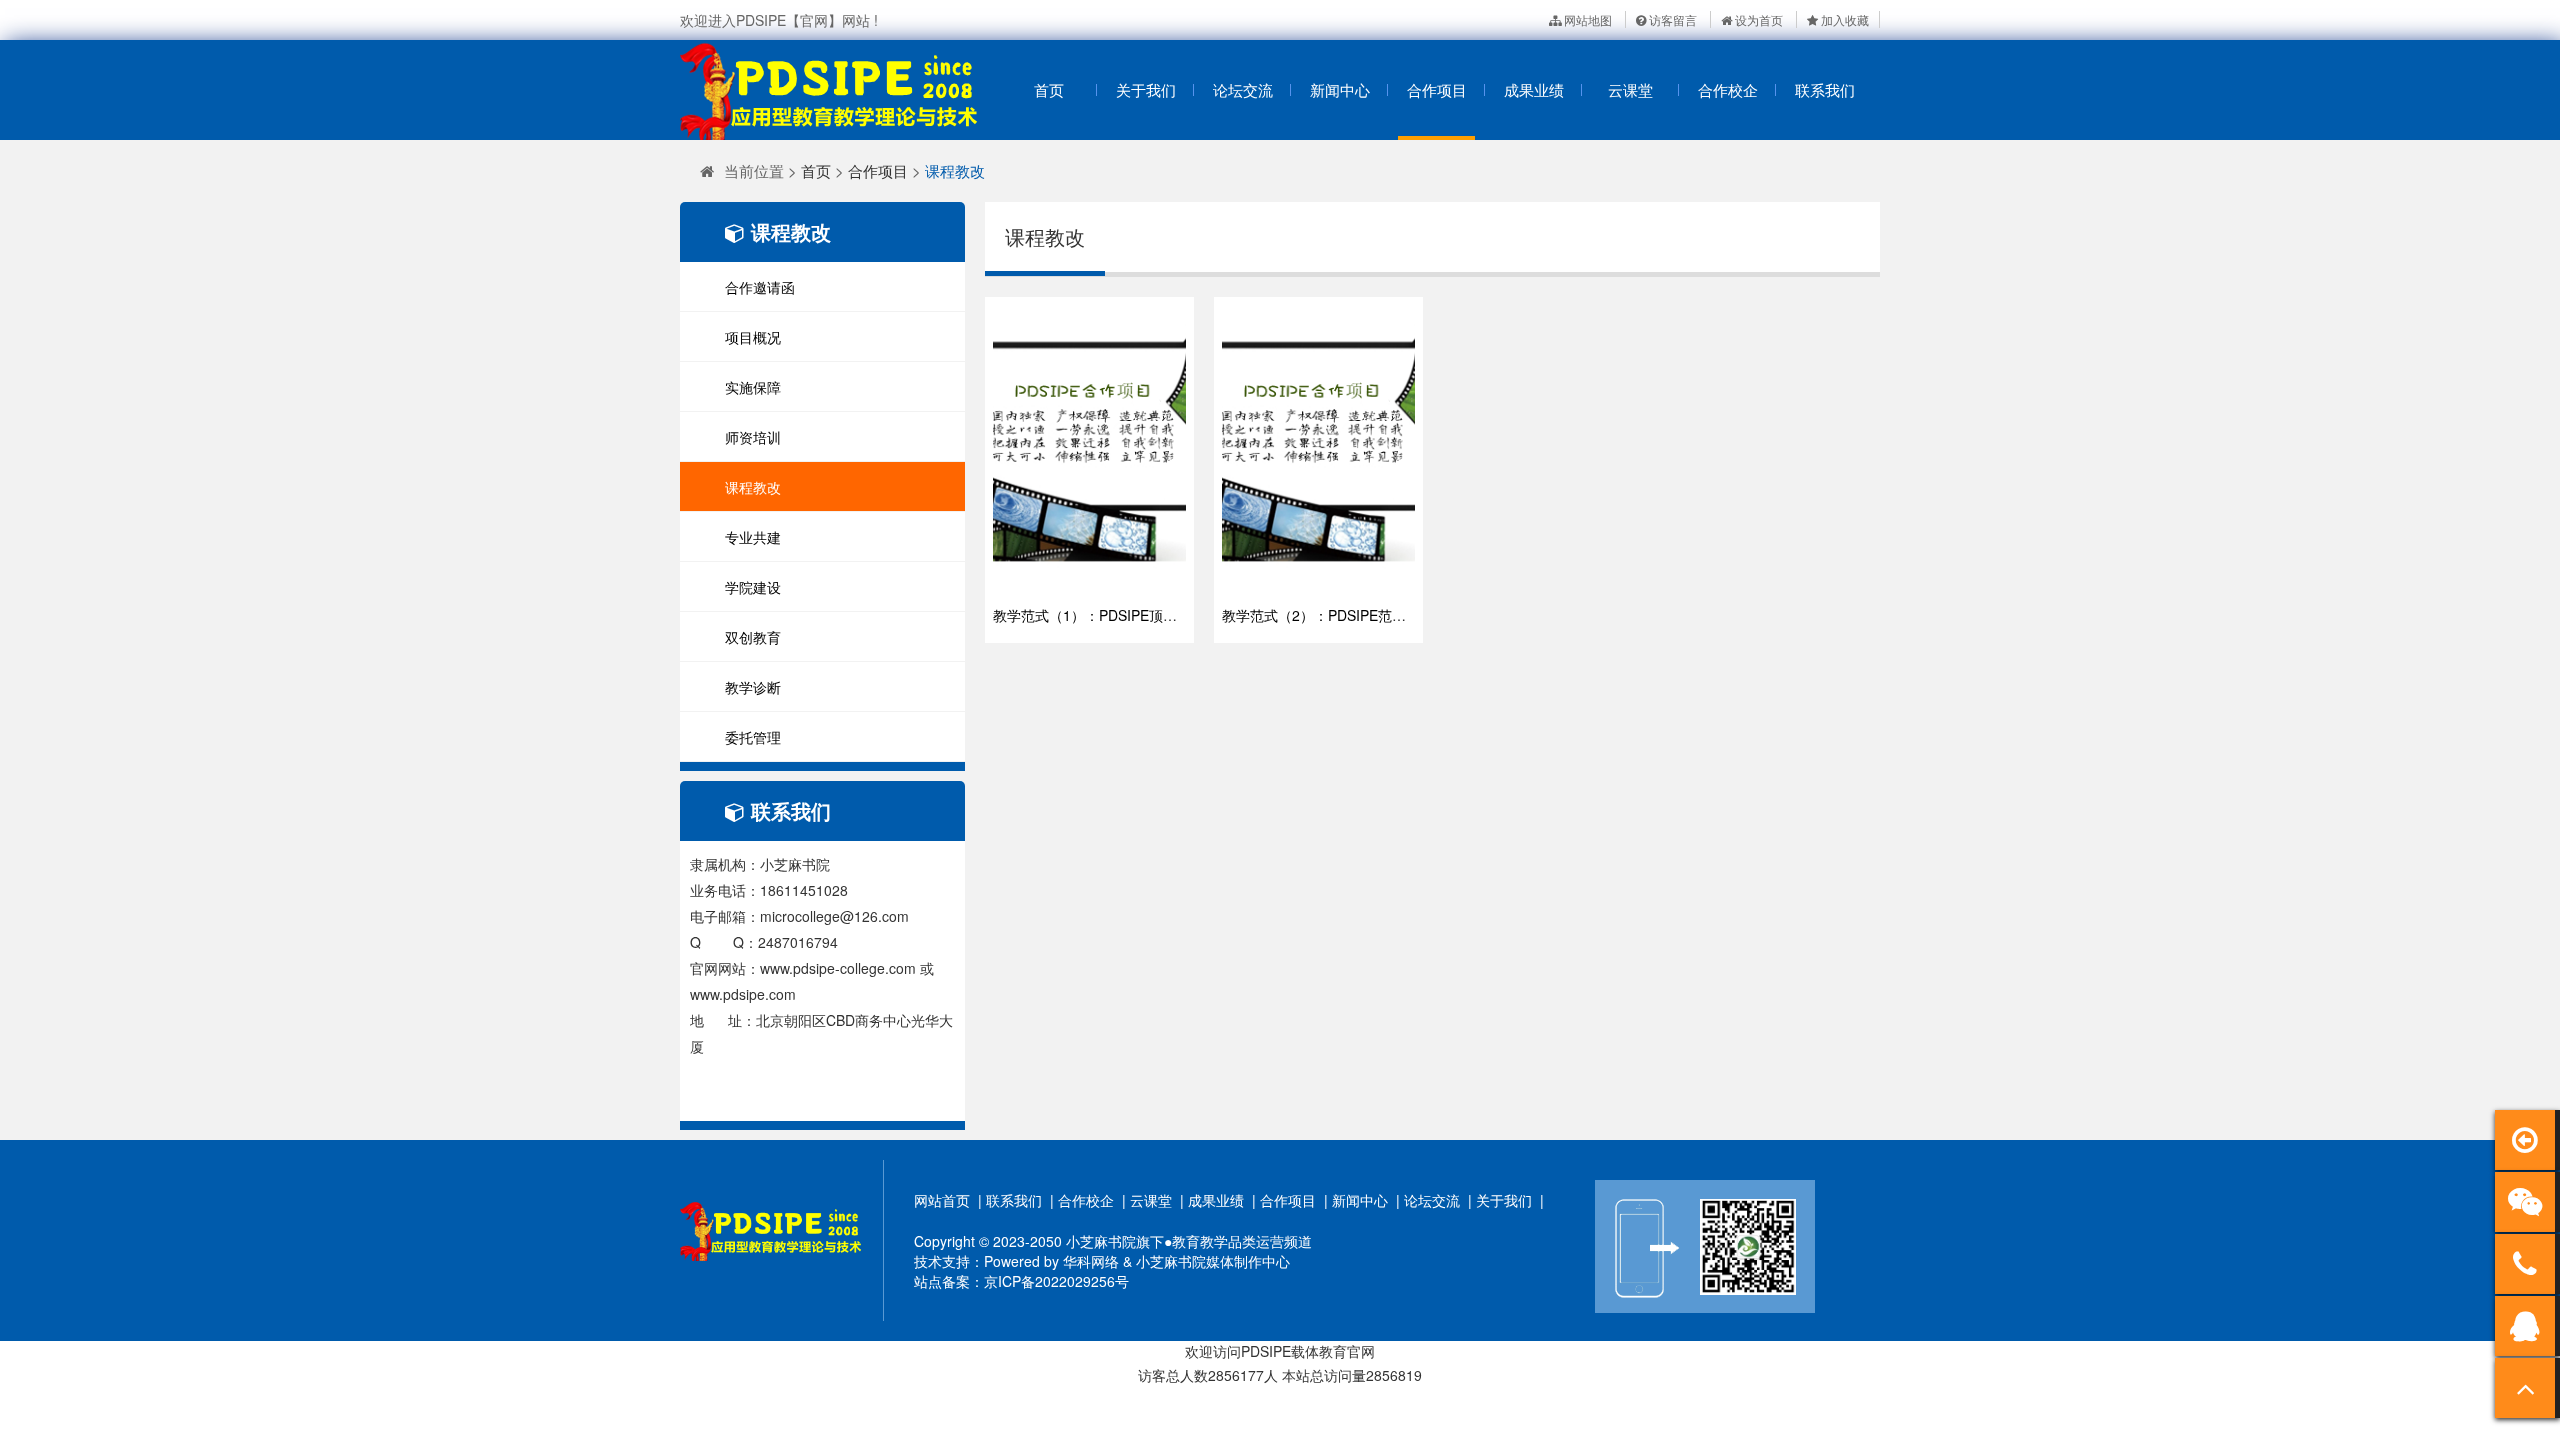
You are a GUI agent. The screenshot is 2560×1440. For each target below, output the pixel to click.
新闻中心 (1340, 89)
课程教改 (955, 170)
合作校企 (1728, 89)
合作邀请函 (760, 287)
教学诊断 (753, 687)
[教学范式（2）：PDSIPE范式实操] (1318, 450)
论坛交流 (1243, 89)
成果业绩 (1534, 89)
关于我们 (1146, 89)
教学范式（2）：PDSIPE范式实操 (1328, 615)
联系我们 (1825, 89)
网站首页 (942, 1200)
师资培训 (753, 437)
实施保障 (753, 387)
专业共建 (753, 537)
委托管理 (753, 737)
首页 (1049, 89)
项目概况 (753, 337)
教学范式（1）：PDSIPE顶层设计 (1099, 615)
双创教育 (753, 637)
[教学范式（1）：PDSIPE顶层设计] (1089, 450)
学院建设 (753, 587)
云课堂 (1630, 89)
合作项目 (1437, 89)
